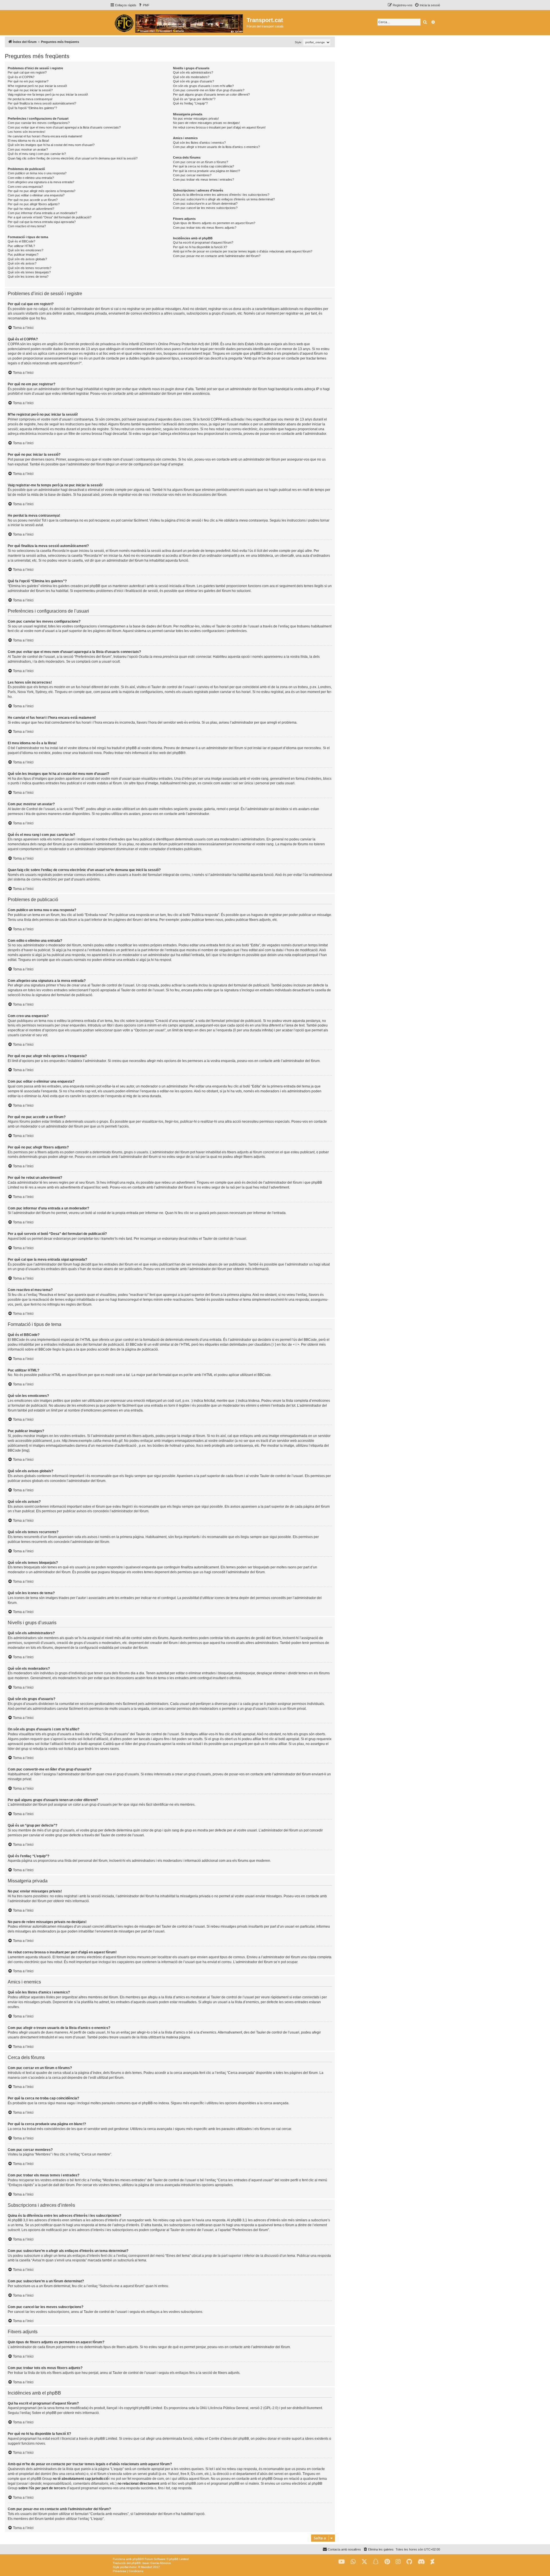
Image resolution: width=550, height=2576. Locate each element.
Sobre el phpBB (44, 2413)
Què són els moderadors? (191, 77)
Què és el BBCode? (21, 241)
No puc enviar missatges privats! (196, 119)
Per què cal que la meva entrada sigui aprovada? (42, 222)
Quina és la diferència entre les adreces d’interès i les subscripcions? (221, 195)
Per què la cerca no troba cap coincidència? (204, 166)
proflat (124, 2567)
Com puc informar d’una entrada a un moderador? (42, 213)
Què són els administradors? (193, 72)
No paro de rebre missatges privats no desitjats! (206, 123)
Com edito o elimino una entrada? (31, 178)
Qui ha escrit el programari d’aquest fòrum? (203, 242)
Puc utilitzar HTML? (21, 246)
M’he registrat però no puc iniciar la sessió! (37, 86)
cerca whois (75, 2474)
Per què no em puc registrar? (28, 81)
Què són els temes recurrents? (30, 268)
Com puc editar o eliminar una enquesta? (36, 195)
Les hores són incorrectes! (26, 132)
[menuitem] (144, 5)
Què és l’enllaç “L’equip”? (190, 103)
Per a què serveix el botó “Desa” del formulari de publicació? (50, 217)
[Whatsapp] (353, 2562)
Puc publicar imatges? (23, 254)
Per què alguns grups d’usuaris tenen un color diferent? (211, 94)
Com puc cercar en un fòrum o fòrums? (201, 162)
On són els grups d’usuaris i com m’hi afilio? (203, 86)
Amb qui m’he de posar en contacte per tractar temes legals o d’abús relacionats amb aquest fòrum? (243, 251)
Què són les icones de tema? (28, 277)
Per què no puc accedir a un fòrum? (33, 200)
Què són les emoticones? (25, 250)
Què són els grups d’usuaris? (194, 81)
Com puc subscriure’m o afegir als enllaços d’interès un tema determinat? (224, 199)
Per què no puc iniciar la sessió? (30, 90)
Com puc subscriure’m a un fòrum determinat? (205, 204)
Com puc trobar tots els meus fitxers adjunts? (205, 228)
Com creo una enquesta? (25, 187)
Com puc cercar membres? (192, 175)
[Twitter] (364, 2562)
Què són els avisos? (22, 263)
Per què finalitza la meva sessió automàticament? (42, 103)
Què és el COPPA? (21, 77)
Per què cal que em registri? (27, 72)
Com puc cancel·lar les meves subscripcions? (205, 208)
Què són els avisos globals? (27, 259)
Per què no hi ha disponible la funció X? (200, 247)
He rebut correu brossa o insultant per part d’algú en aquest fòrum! (219, 127)
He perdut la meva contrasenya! (30, 99)
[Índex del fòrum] (178, 23)
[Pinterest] (387, 2562)
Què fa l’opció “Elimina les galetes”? (32, 108)
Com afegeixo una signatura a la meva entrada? (41, 182)
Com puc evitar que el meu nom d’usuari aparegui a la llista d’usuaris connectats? (64, 127)
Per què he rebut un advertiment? (31, 209)
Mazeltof (147, 2567)
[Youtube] (342, 2562)
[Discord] (421, 2562)
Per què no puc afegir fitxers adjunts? (34, 204)
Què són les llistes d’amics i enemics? (199, 143)
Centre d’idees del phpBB (229, 2439)
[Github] (409, 2562)
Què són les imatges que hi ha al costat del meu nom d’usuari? (51, 145)
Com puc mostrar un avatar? (28, 149)
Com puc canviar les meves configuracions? (39, 123)
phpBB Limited (151, 2408)
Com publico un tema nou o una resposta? (37, 173)
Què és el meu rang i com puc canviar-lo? (37, 154)
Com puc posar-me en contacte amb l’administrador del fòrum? (217, 256)
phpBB (178, 753)
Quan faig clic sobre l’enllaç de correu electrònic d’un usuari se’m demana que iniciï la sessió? (73, 158)
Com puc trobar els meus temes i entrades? (204, 179)
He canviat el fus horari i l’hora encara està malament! (45, 136)
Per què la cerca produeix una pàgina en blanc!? (207, 171)
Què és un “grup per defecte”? (194, 99)
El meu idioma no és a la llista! (28, 141)
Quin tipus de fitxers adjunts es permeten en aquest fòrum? (214, 223)
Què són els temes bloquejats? (29, 272)
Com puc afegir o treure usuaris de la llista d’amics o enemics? (216, 147)
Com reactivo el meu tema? (27, 226)
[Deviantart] (432, 2562)
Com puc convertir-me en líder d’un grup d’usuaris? (209, 90)
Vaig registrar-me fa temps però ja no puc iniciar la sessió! (48, 94)
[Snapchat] (376, 2562)
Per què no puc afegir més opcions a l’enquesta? (42, 191)
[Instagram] (398, 2562)
